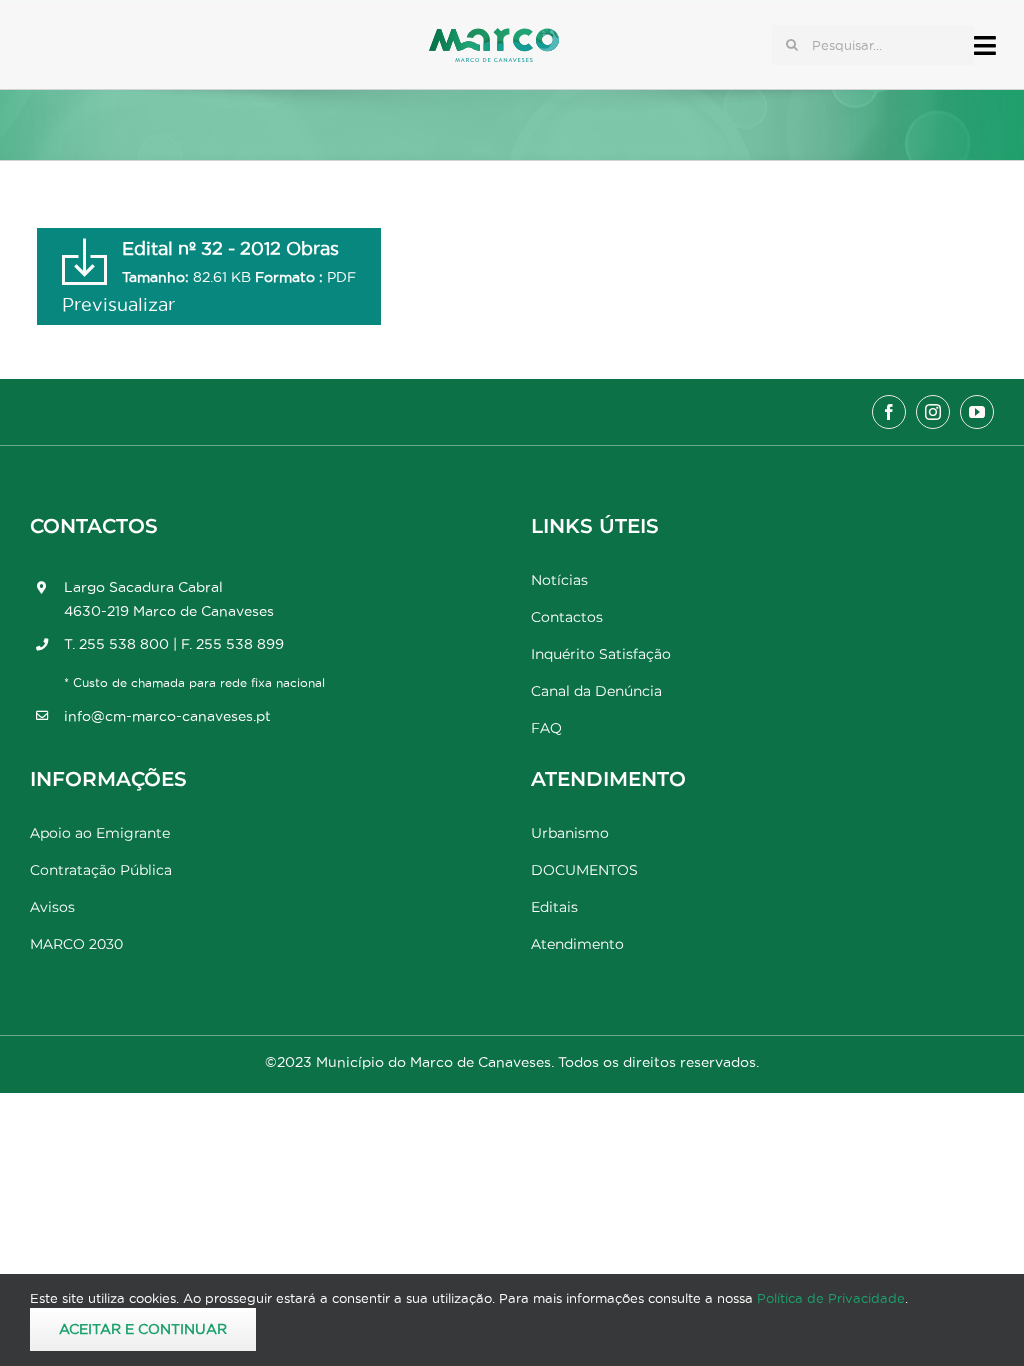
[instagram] (933, 412)
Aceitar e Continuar (143, 1329)
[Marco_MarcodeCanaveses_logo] (494, 36)
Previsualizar (118, 304)
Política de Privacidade (831, 1298)
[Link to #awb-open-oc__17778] (985, 45)
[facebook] (889, 412)
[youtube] (977, 412)
